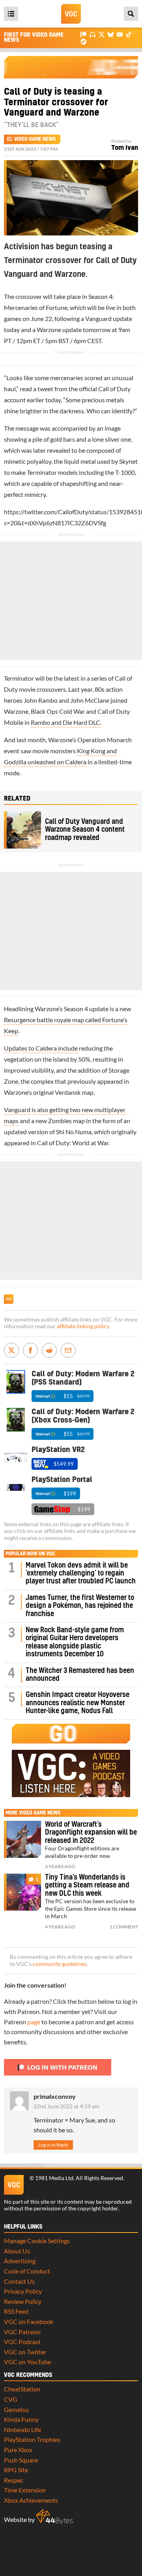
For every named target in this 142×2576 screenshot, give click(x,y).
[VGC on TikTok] (129, 34)
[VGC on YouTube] (120, 34)
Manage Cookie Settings (37, 2241)
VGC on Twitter (25, 2352)
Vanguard (98, 318)
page (34, 2022)
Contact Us (19, 2281)
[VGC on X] (102, 34)
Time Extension (25, 2490)
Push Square (21, 2460)
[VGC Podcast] (92, 34)
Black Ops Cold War (58, 711)
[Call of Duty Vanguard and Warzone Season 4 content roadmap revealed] (22, 830)
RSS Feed (16, 2311)
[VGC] (71, 14)
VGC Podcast (22, 2342)
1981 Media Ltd (54, 2178)
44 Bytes (54, 2517)
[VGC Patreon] (83, 34)
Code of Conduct (27, 2271)
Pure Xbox (18, 2450)
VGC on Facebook (29, 2321)
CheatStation (22, 2389)
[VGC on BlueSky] (111, 34)
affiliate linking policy (83, 1326)
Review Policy (23, 2301)
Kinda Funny (21, 2419)
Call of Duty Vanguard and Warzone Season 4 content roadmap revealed (85, 830)
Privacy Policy (23, 2291)
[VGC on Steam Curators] (83, 41)
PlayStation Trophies (32, 2439)
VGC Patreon (22, 2332)
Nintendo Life (22, 2429)
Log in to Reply (53, 2145)
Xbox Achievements (31, 2500)
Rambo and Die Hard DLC (65, 722)
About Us (17, 2251)
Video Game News (35, 139)
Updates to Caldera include (41, 1048)
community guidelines (60, 1964)
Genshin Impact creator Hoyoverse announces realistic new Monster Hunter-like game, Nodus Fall (78, 1703)
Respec (14, 2480)
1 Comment (124, 1927)
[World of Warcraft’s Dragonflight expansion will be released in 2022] (22, 1839)
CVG (11, 2399)
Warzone (49, 329)
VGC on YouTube (27, 2362)
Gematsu (16, 2409)
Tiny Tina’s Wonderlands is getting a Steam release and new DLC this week (87, 1885)
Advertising (20, 2261)
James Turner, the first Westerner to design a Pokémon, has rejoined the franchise (80, 1606)
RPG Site (16, 2470)
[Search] (131, 14)
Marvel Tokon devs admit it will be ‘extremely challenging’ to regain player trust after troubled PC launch (81, 1574)
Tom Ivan (125, 148)
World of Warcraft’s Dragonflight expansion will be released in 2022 (91, 1833)
